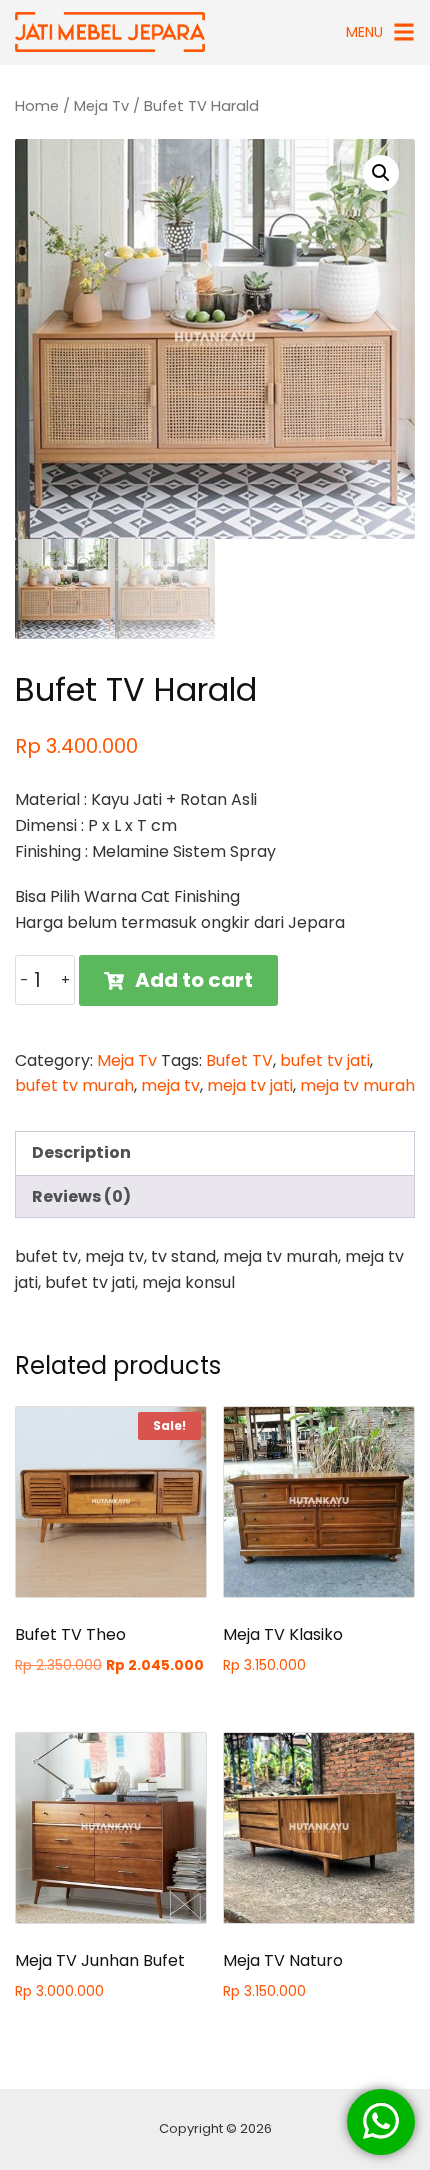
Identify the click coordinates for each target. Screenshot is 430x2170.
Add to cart (194, 980)
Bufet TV (239, 1060)
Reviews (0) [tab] (81, 1196)
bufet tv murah (74, 1085)
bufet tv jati (325, 1060)
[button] (381, 173)
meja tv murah (357, 1085)
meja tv (170, 1085)
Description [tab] (81, 1152)
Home (37, 106)
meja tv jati (250, 1085)
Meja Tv (101, 106)
